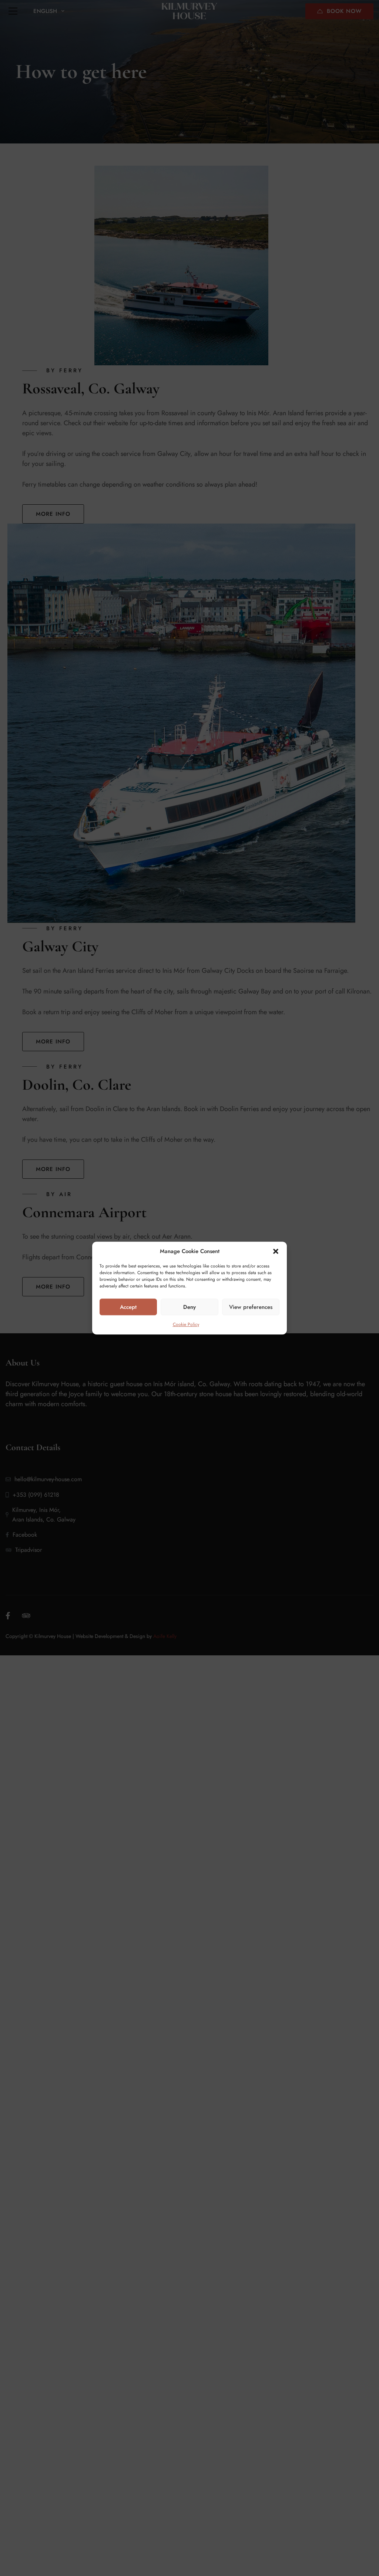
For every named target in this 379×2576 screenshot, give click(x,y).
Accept (128, 1307)
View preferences (251, 1307)
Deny (189, 1307)
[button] (276, 1251)
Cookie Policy (186, 1324)
